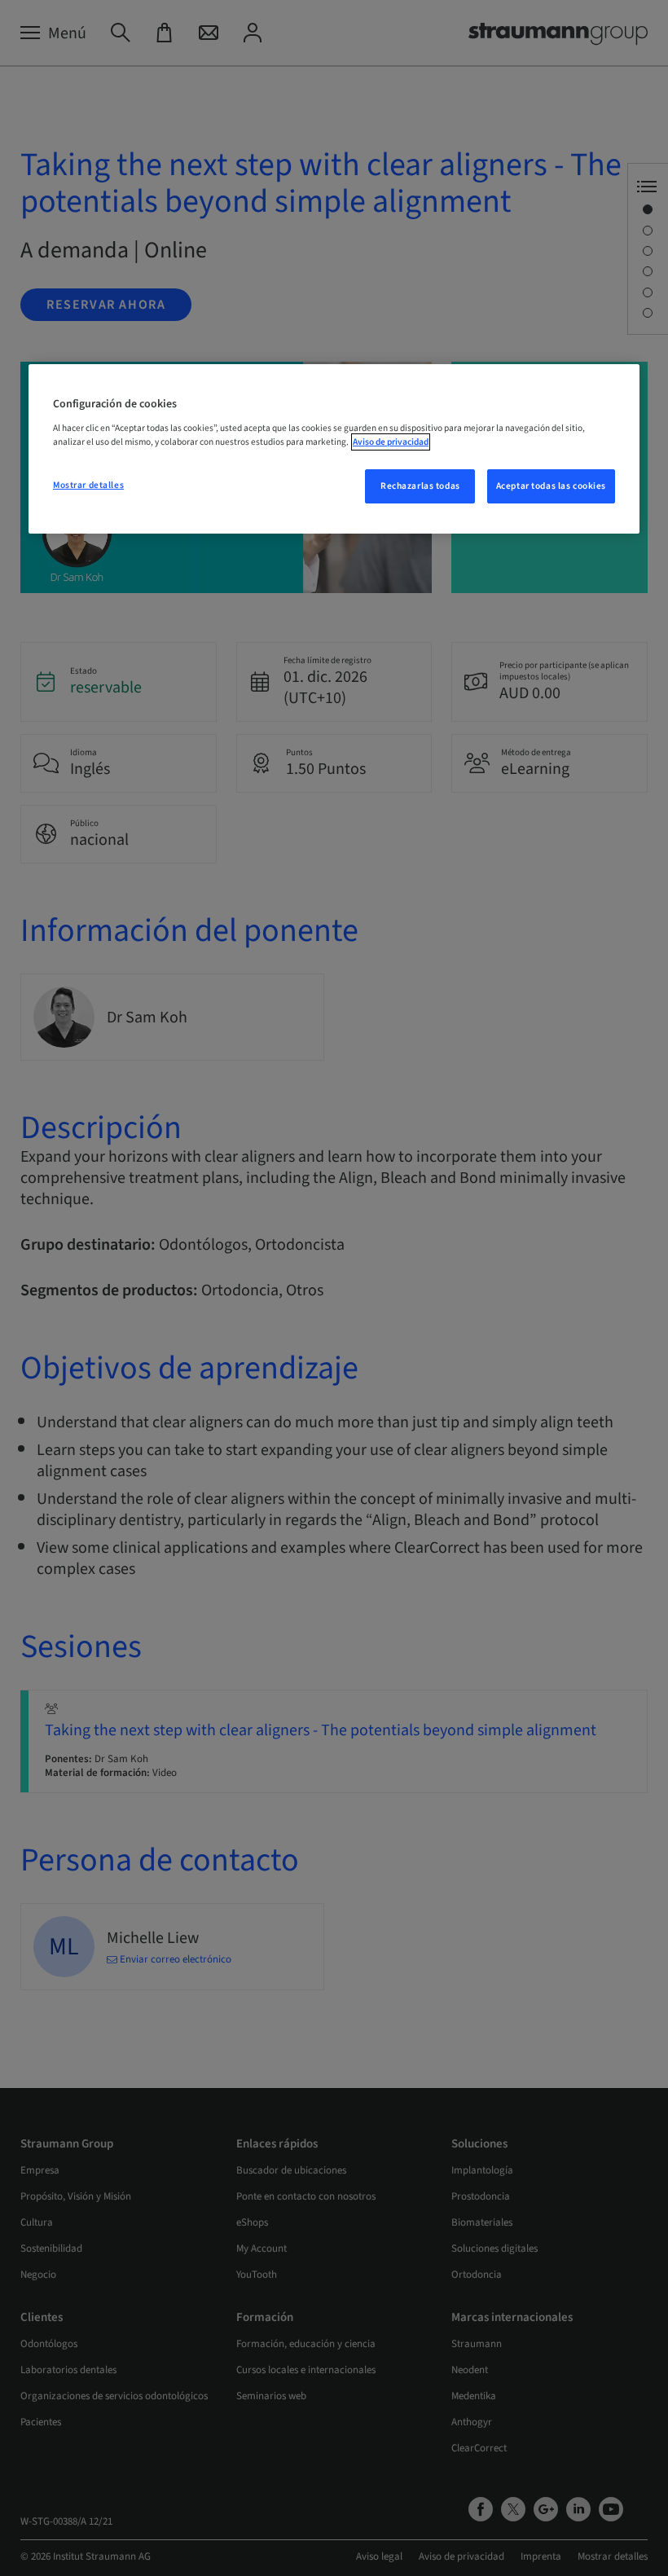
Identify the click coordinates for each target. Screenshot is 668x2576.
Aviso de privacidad (391, 442)
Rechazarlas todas (420, 486)
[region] (334, 449)
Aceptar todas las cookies (551, 486)
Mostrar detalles (88, 485)
